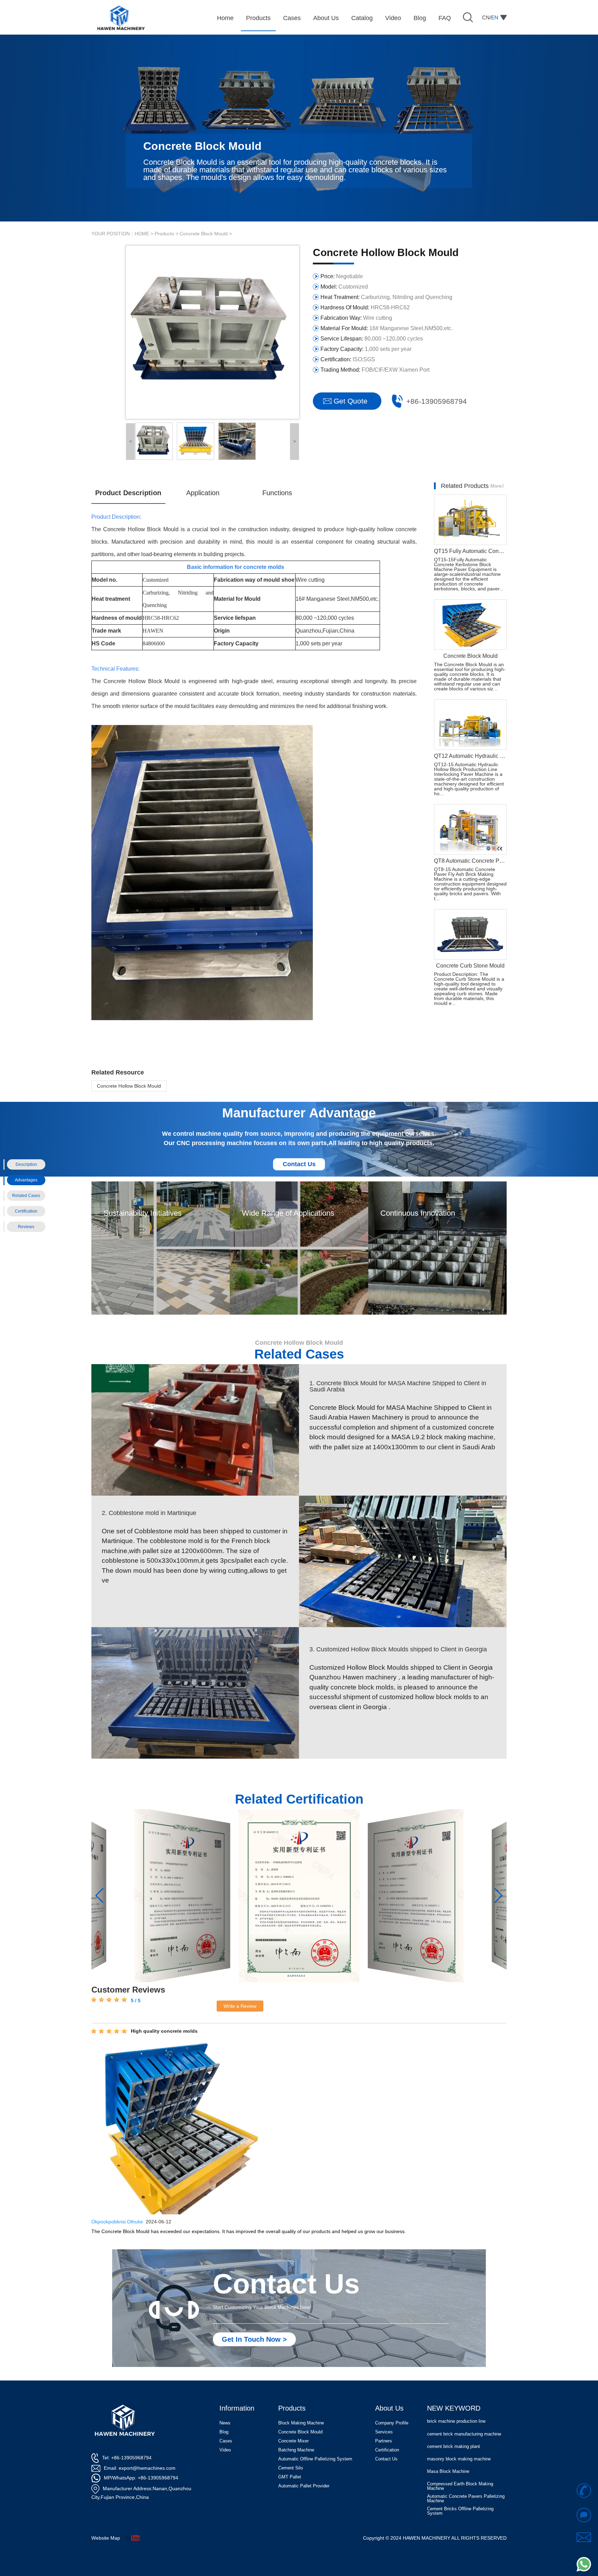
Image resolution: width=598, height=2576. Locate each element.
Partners (384, 2441)
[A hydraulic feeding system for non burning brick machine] (182, 1896)
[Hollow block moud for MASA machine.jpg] (154, 441)
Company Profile (392, 2423)
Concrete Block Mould (204, 234)
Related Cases (26, 1196)
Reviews (26, 1227)
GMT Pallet (290, 2477)
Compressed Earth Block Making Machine (460, 2461)
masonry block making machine (459, 2434)
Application (203, 493)
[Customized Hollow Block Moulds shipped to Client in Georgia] (195, 1693)
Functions (277, 493)
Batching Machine (296, 2450)
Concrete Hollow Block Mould (129, 1086)
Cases (226, 2441)
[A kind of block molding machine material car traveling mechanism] (299, 1896)
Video (225, 2450)
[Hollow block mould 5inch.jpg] (196, 441)
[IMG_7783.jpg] (237, 441)
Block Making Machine (301, 2423)
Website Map (106, 2538)
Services (384, 2432)
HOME (142, 234)
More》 (499, 486)
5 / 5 (135, 2001)
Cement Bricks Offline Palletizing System (460, 2486)
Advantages (26, 1180)
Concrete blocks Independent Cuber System (463, 2511)
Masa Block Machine (448, 2446)
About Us (389, 2408)
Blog (224, 2432)
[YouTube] (135, 2538)
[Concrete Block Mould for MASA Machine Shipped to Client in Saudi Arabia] (195, 1430)
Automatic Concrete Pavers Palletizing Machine (466, 2473)
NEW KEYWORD (454, 2408)
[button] (99, 1896)
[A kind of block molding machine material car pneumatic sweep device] (416, 1896)
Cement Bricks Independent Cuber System (461, 2498)
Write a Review (240, 2006)
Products (164, 234)
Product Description (128, 493)
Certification (26, 1211)
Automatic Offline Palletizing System (315, 2459)
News (225, 2423)
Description (26, 1164)
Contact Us (299, 1164)
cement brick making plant (454, 2421)
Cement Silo (291, 2468)
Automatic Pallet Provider (304, 2486)
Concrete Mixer (293, 2441)
